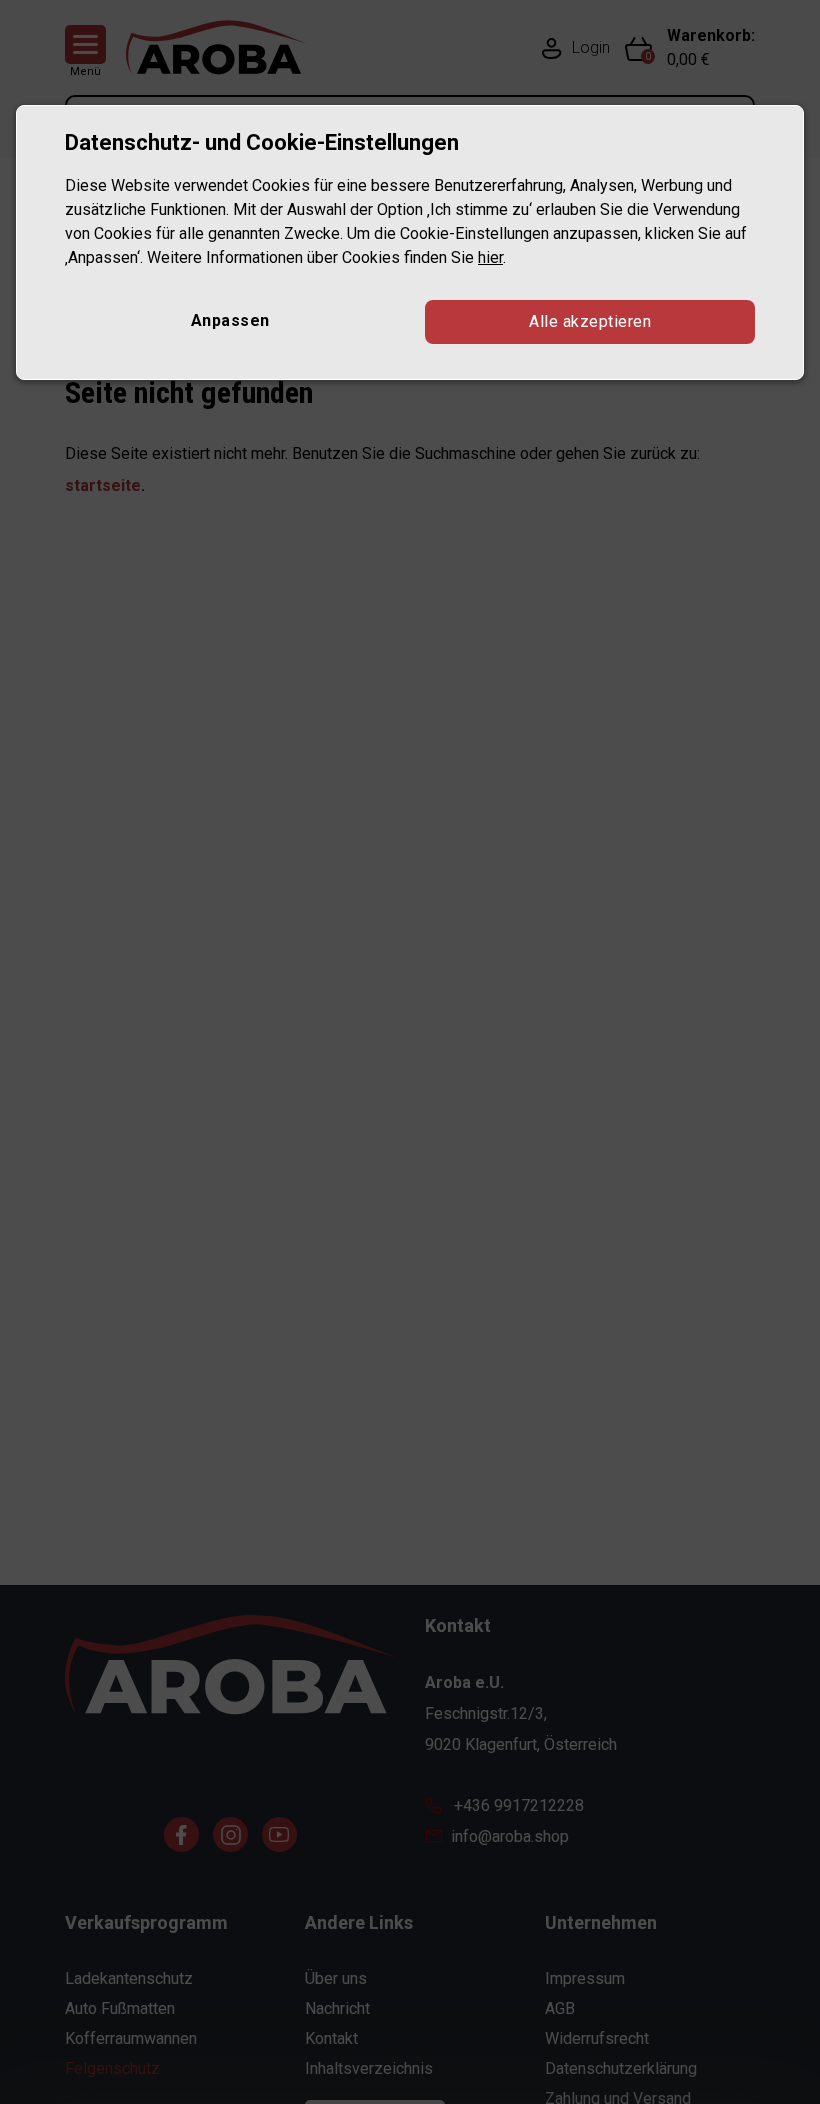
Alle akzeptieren (590, 321)
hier (490, 257)
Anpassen (230, 320)
